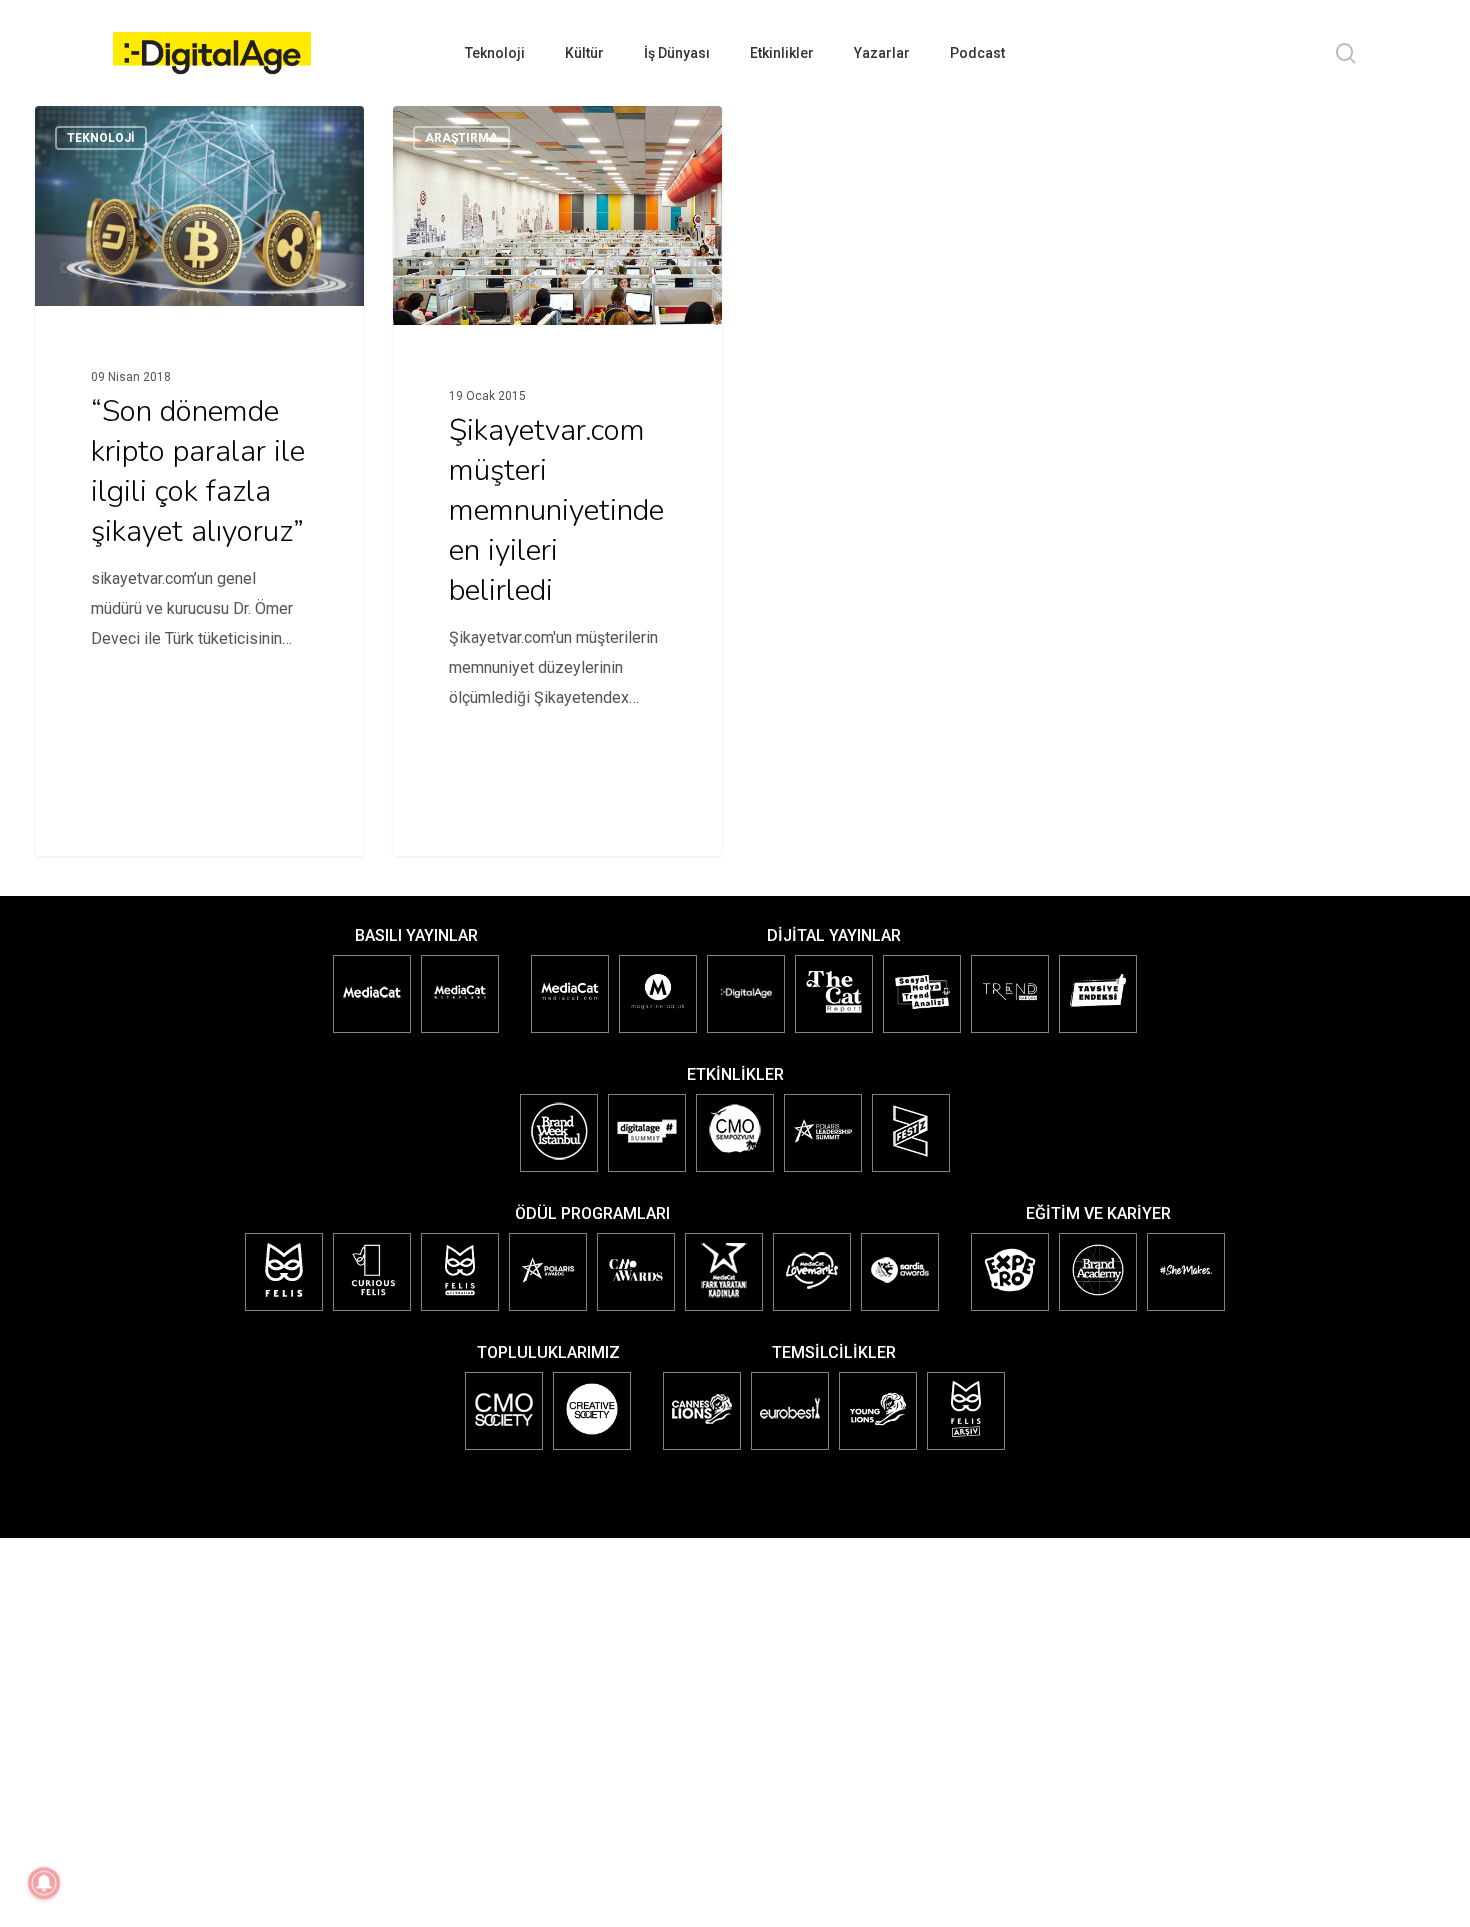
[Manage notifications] (44, 1883)
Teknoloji (101, 138)
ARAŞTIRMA (461, 138)
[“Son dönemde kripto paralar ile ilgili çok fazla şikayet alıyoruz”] (200, 428)
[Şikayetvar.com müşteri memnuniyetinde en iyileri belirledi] (558, 437)
